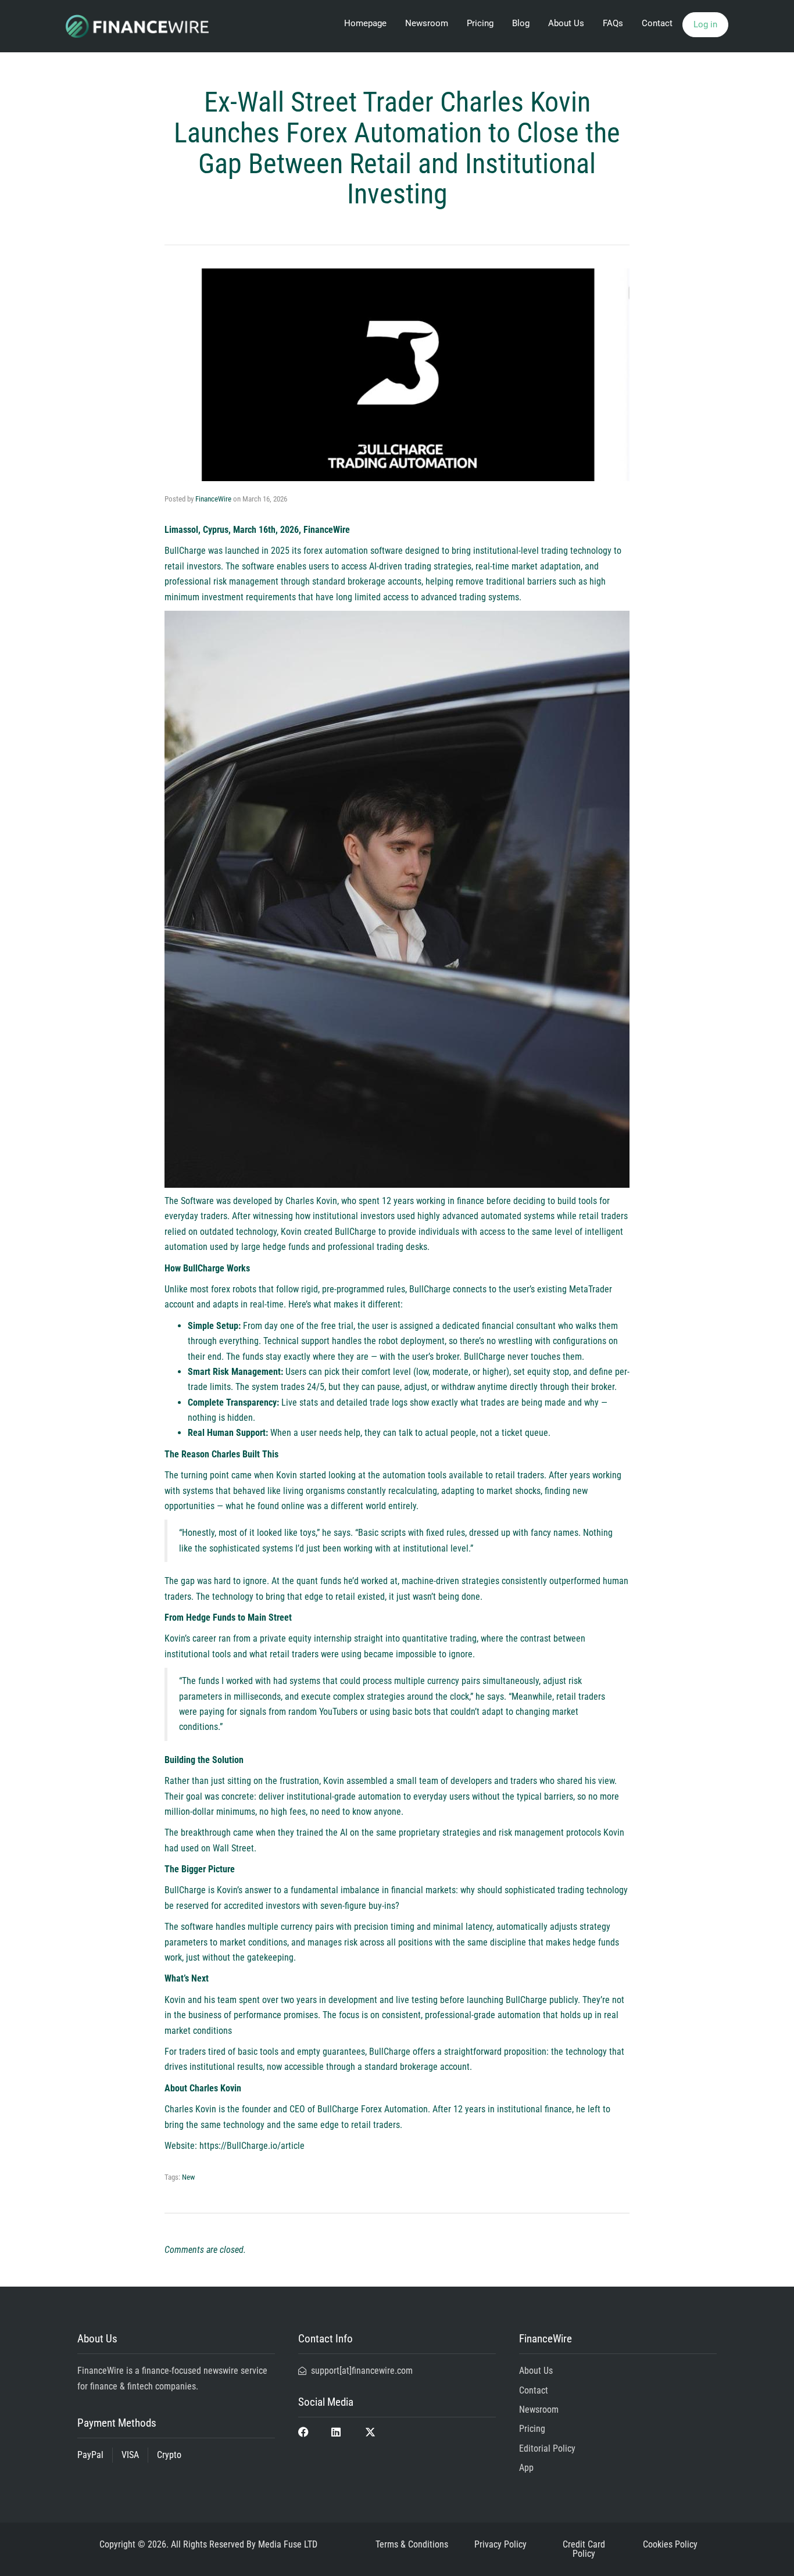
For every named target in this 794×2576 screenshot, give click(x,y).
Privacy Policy (500, 2544)
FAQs (613, 23)
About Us (566, 23)
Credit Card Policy (584, 2549)
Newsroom (427, 23)
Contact (657, 23)
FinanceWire (213, 499)
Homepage (365, 23)
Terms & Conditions (412, 2544)
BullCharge (185, 551)
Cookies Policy (670, 2544)
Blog (521, 23)
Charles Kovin (190, 2109)
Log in (705, 24)
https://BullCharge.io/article (251, 2146)
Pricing (480, 23)
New (188, 2177)
